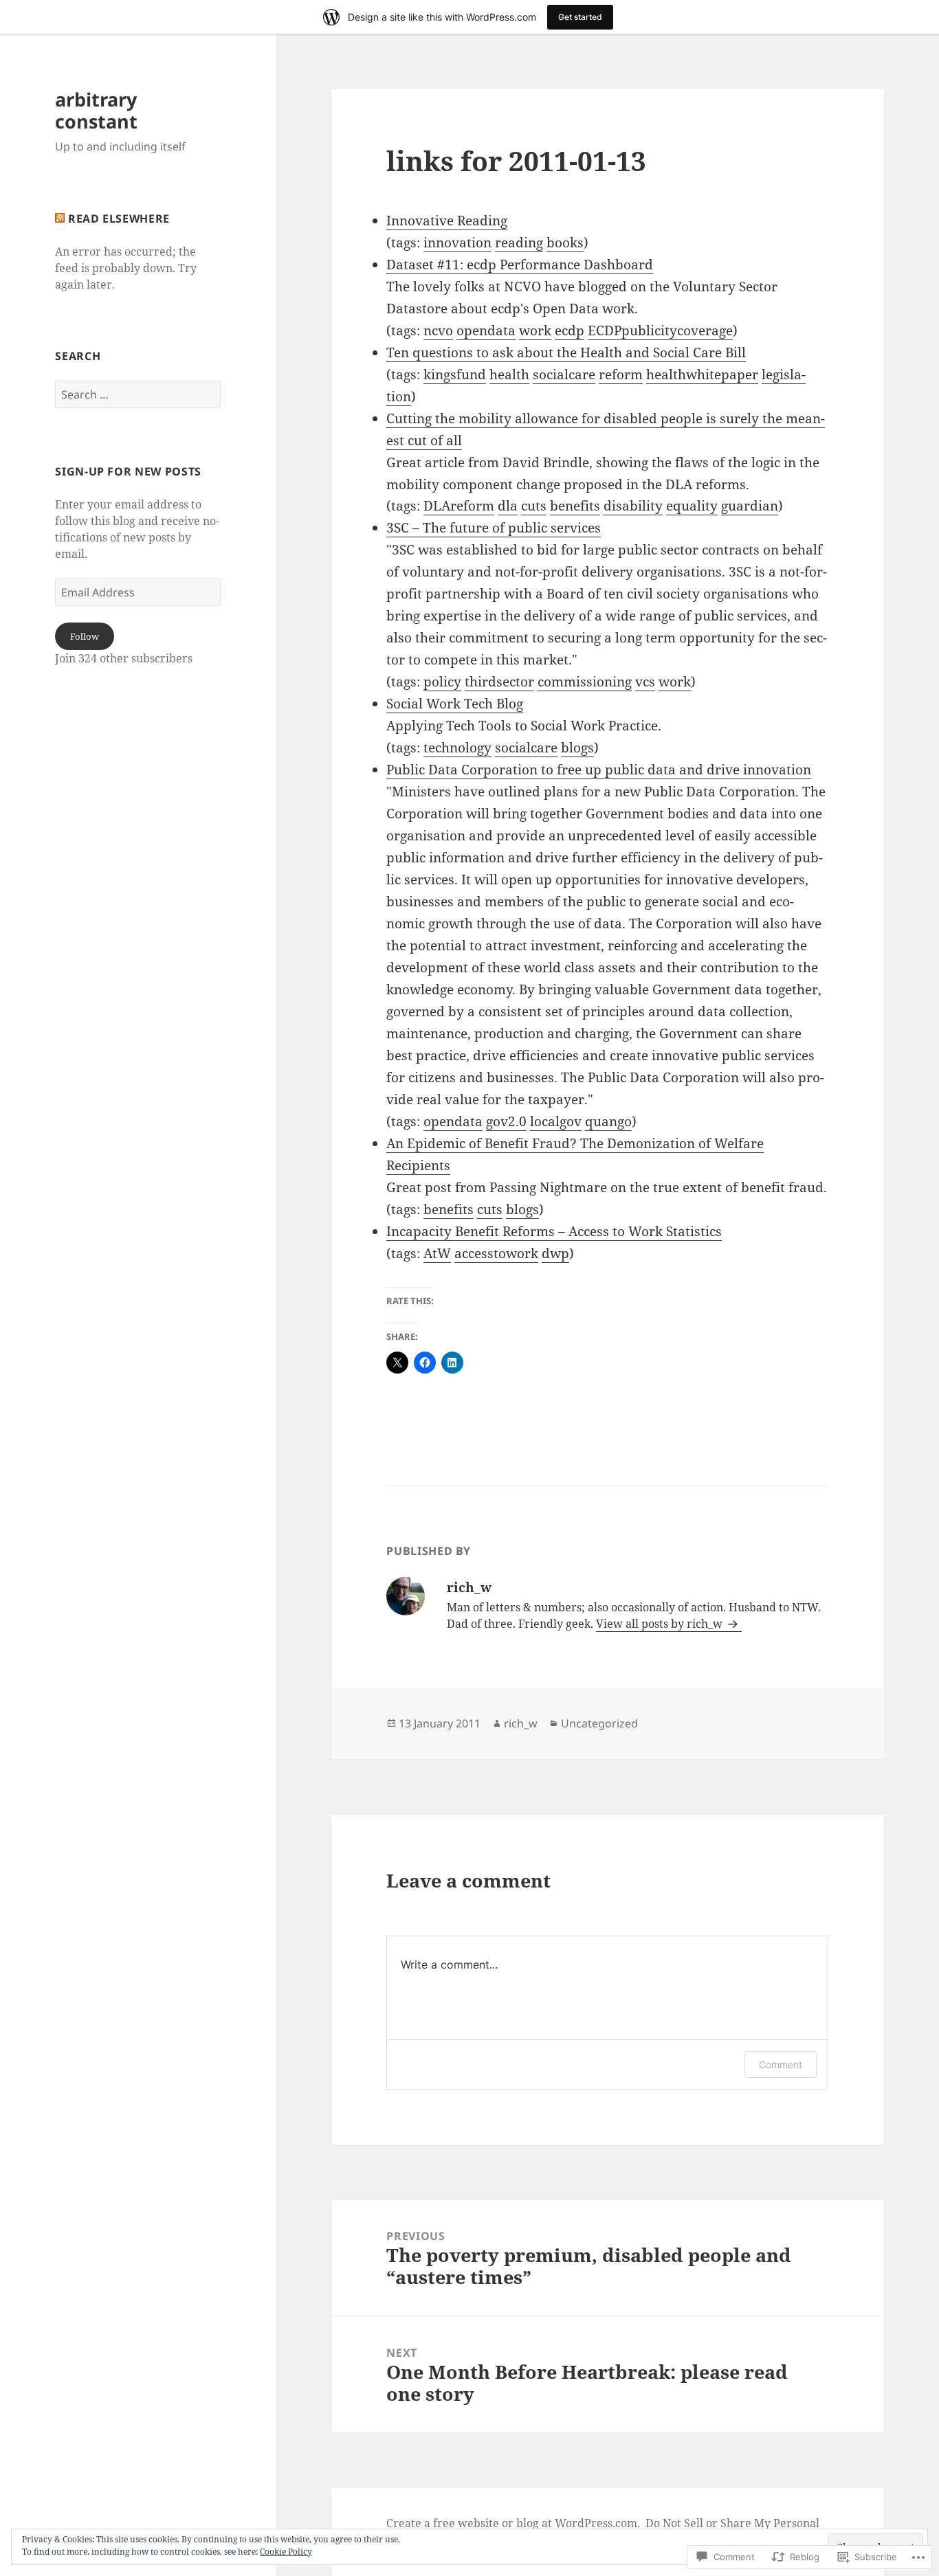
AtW (437, 1253)
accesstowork (496, 1253)
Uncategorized (599, 1723)
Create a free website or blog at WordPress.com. (513, 2523)
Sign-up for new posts (128, 471)
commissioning (585, 682)
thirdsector (499, 682)
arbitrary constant (96, 110)
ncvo (438, 331)
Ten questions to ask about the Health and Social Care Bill (566, 352)
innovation (457, 243)
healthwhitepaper (702, 374)
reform (621, 374)
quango (608, 1121)
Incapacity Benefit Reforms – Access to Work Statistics (554, 1231)
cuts (534, 506)
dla (508, 506)
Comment (781, 2064)
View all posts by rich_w (661, 1624)
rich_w (521, 1723)
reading (519, 243)
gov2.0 (506, 1121)
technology (457, 748)
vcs (645, 682)
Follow (85, 636)
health (509, 374)
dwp (555, 1253)
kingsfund (455, 374)
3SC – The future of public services (494, 528)
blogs (577, 748)
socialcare (564, 374)
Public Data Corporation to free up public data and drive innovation (599, 770)
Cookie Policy (286, 2552)
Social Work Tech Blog (455, 704)
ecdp (570, 331)
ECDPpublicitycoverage (660, 331)
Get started (580, 17)
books (565, 243)
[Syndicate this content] (60, 219)
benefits (575, 506)
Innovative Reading (447, 221)
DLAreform (459, 506)
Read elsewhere (119, 219)
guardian (750, 506)
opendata (486, 331)
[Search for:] (138, 394)
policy (442, 682)
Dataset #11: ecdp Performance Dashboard (520, 265)
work (535, 331)
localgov (556, 1121)
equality (692, 506)
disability (633, 506)
